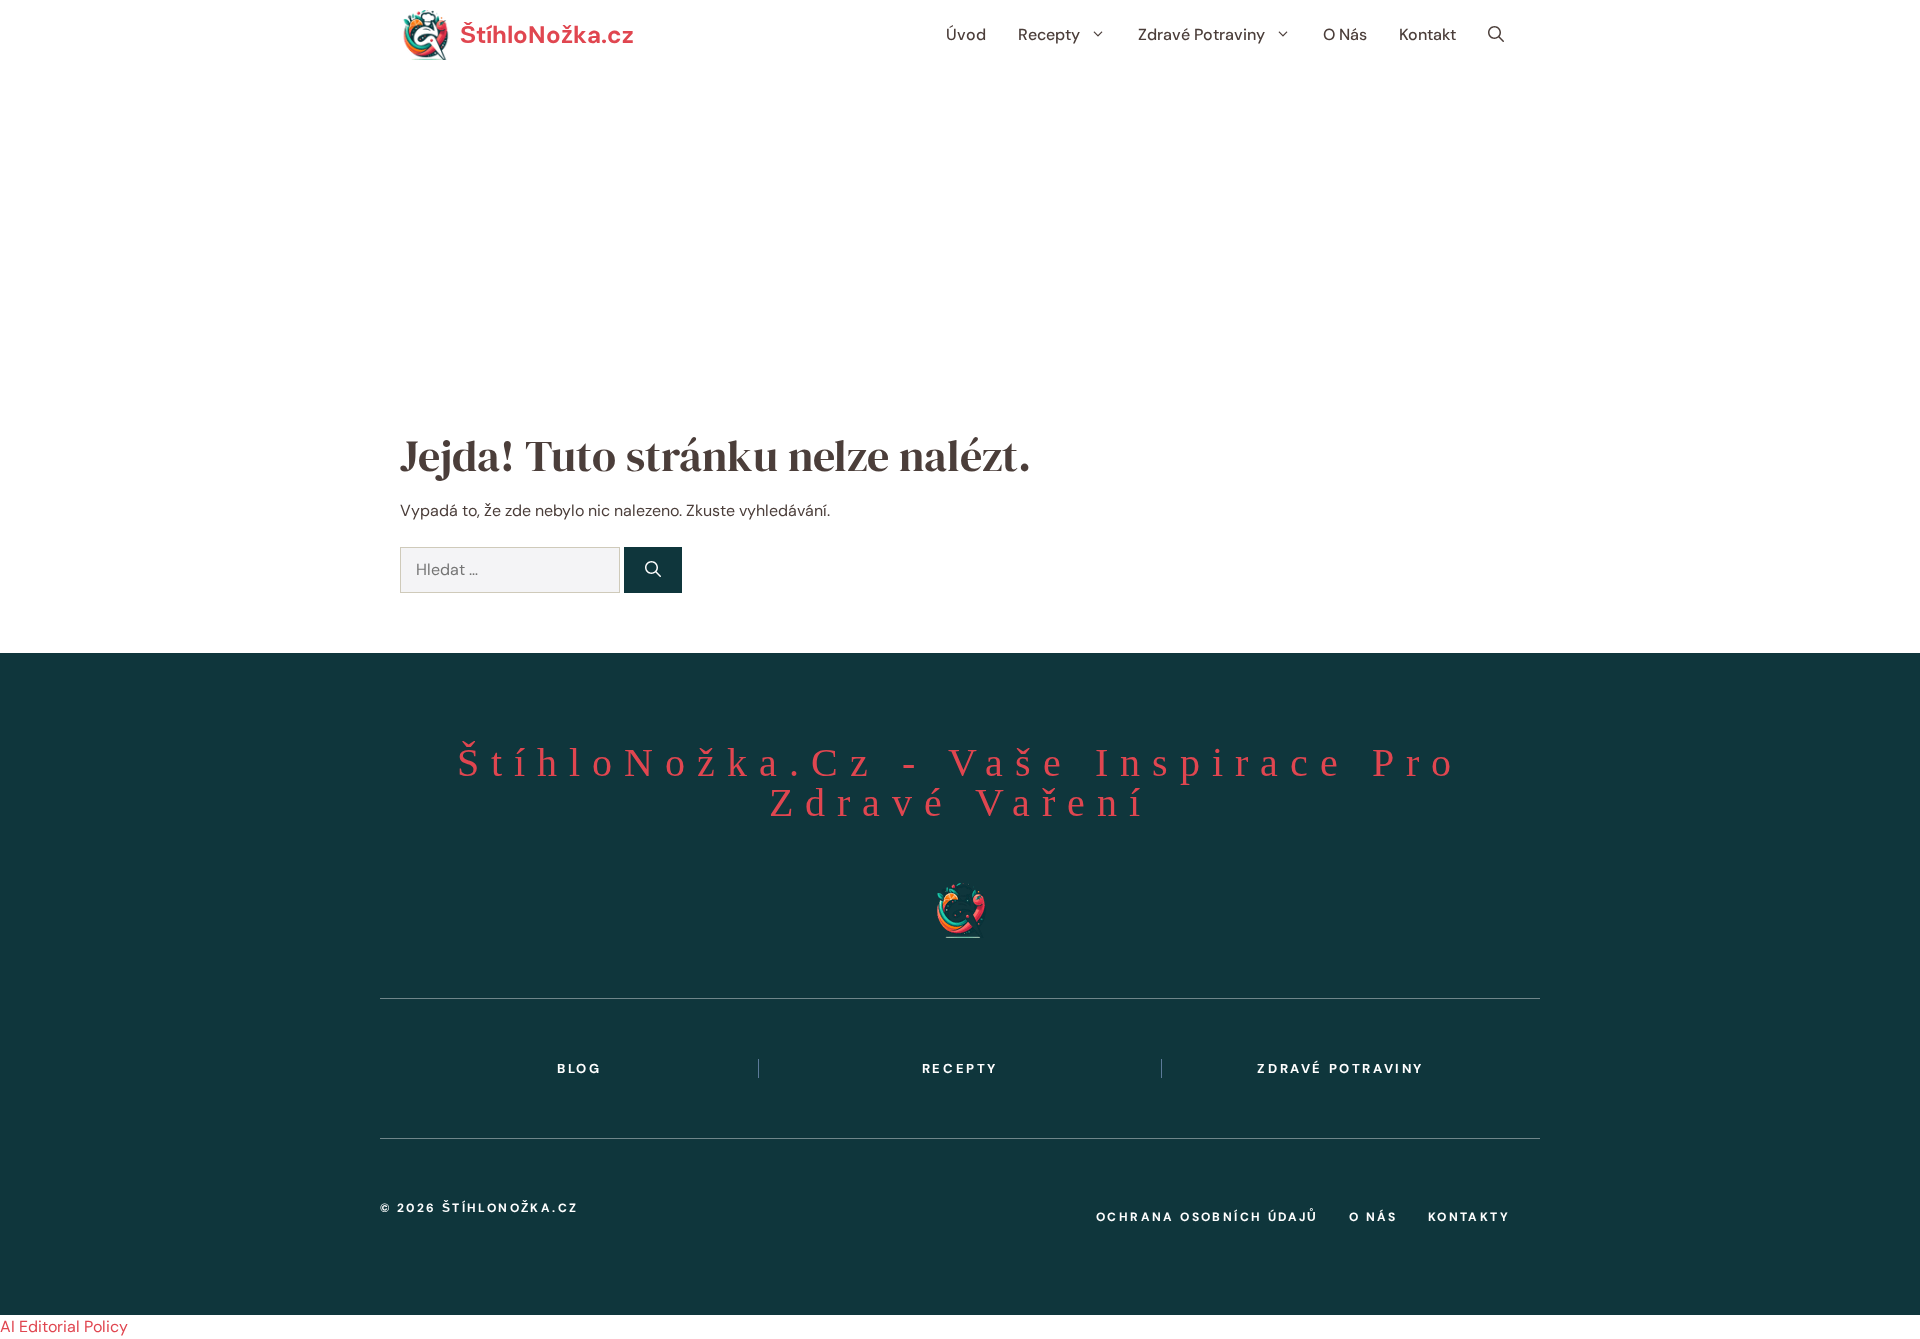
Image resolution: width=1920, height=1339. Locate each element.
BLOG (579, 1068)
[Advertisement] (960, 220)
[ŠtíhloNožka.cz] (425, 35)
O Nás (1345, 34)
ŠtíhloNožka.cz (547, 34)
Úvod (966, 34)
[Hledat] (653, 570)
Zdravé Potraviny (1201, 34)
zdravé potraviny (1340, 1068)
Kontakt (1427, 34)
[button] (1496, 35)
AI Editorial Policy (64, 1326)
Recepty (1049, 34)
